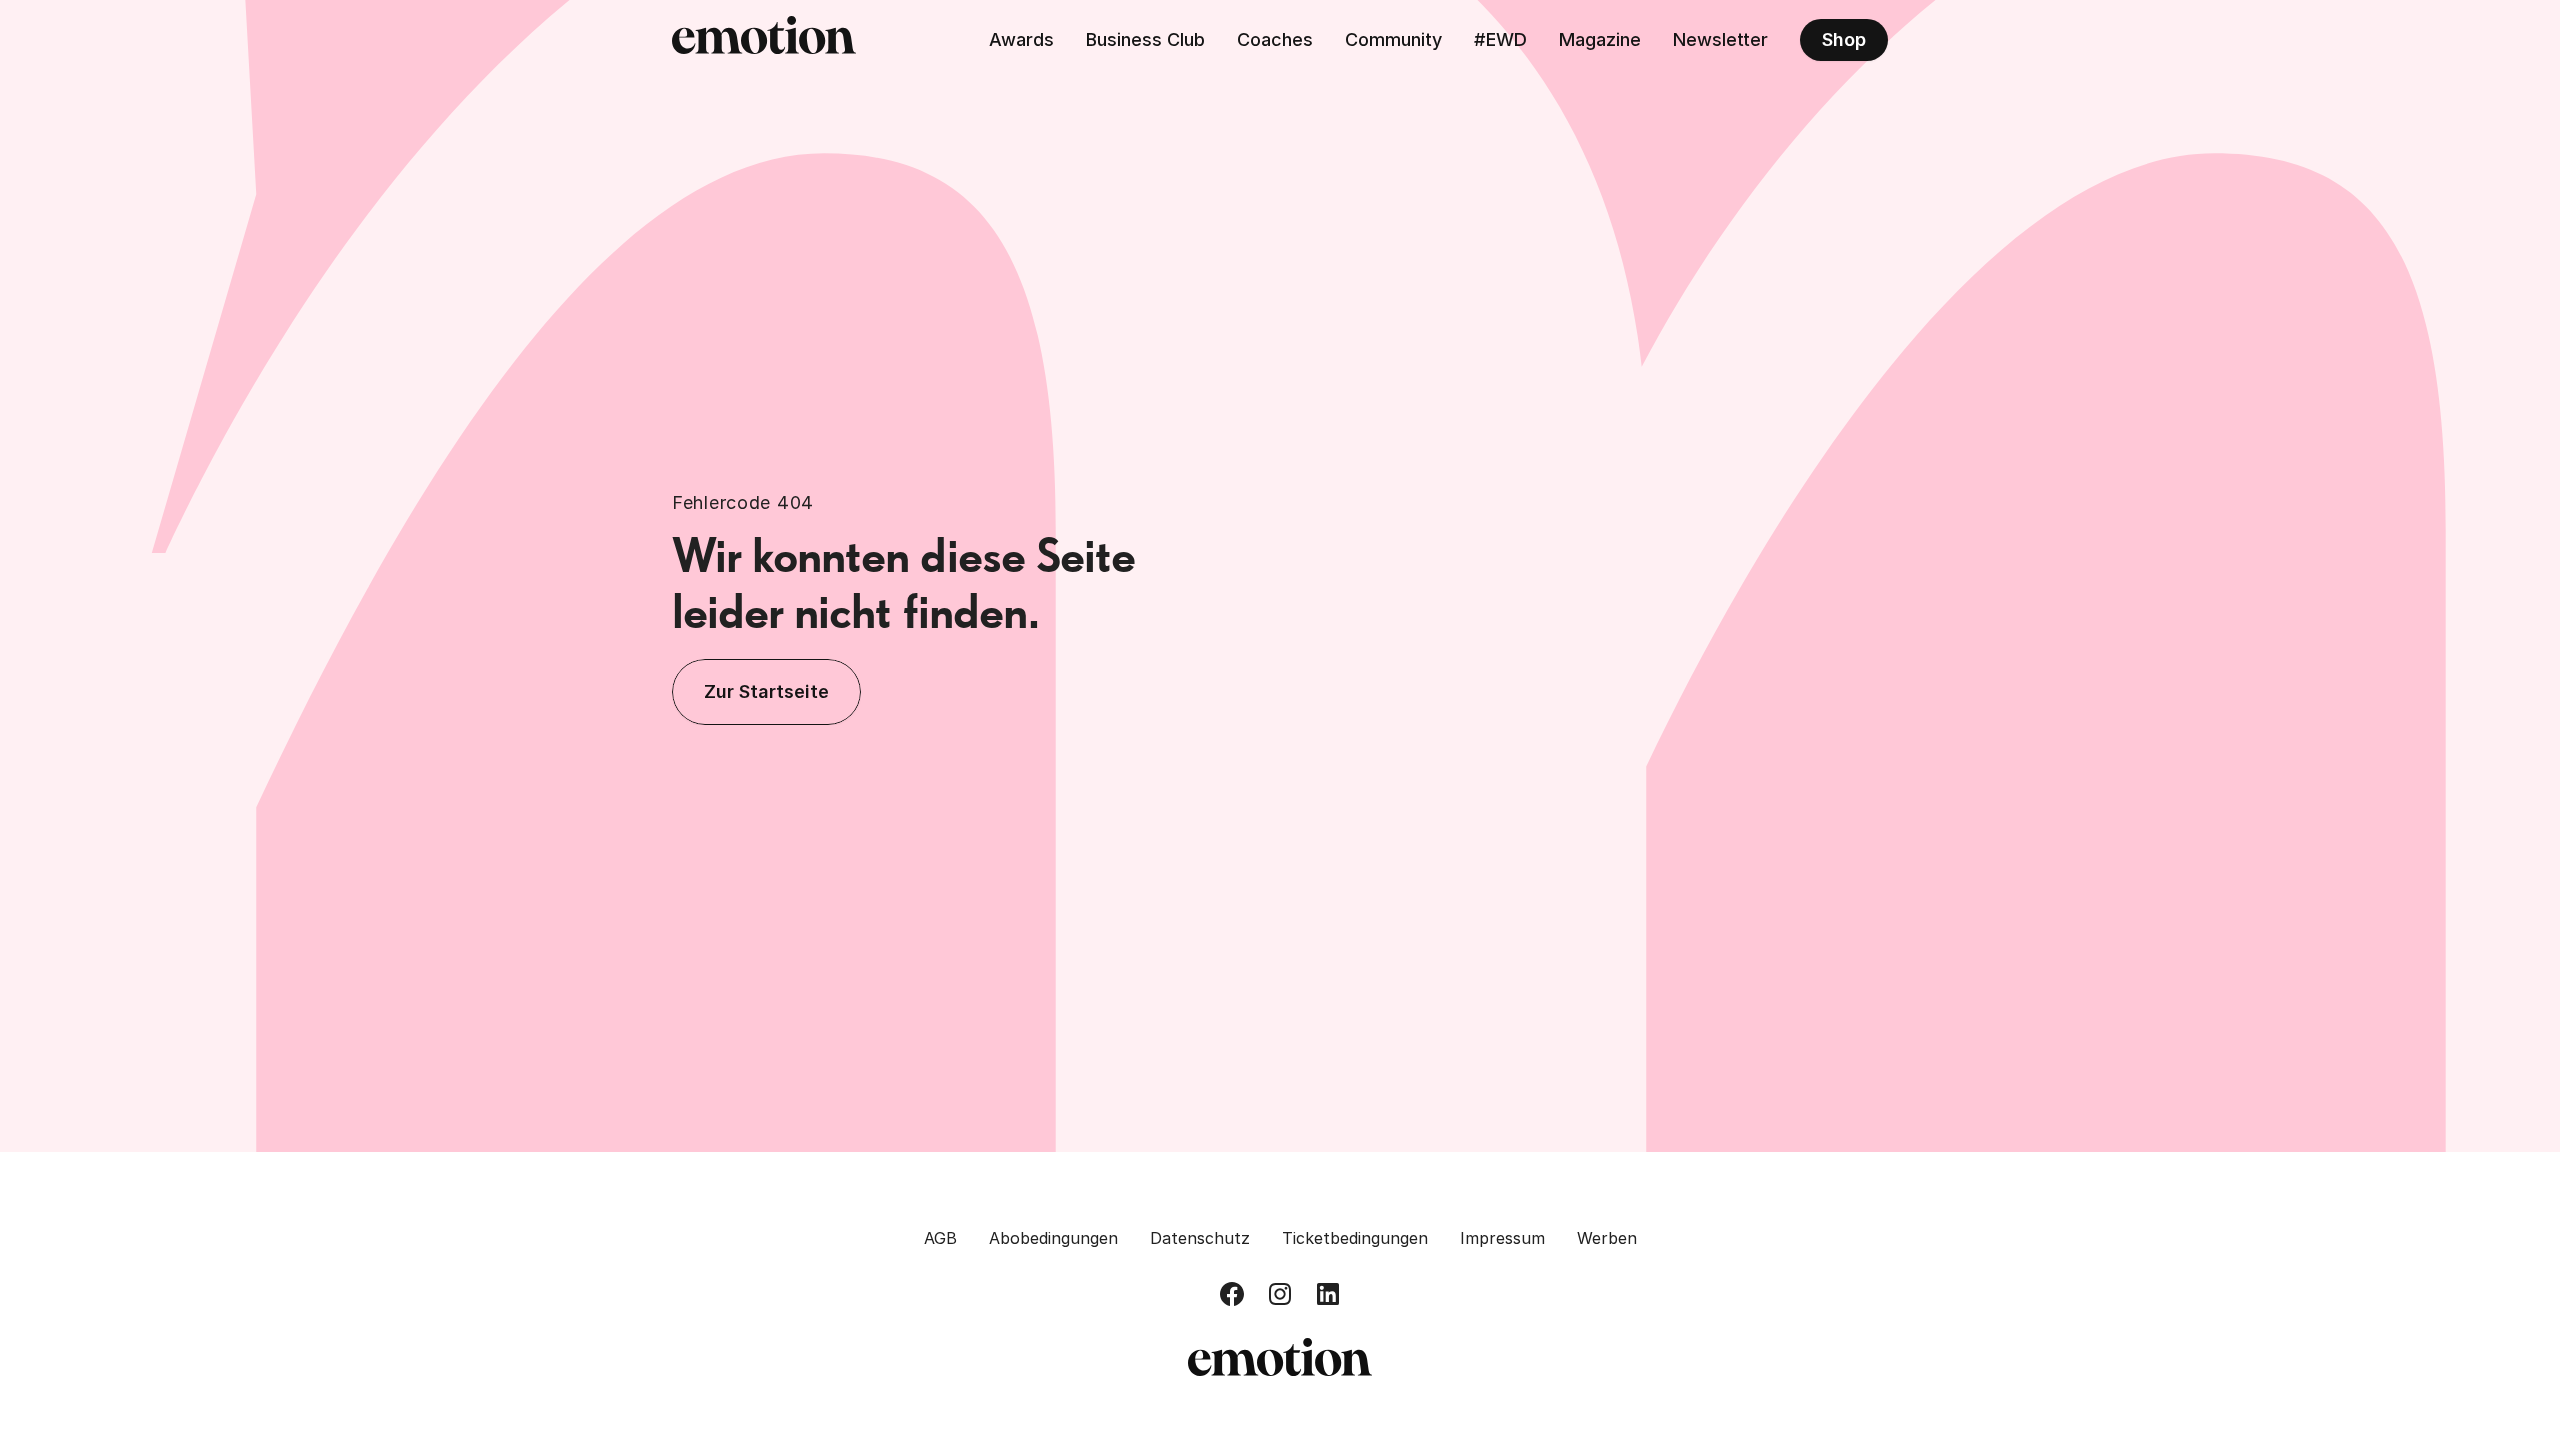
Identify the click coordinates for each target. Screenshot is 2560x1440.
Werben (1607, 1238)
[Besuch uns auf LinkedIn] (1328, 1294)
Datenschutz (1200, 1238)
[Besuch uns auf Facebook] (1232, 1294)
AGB (940, 1238)
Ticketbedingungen (1355, 1238)
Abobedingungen (1053, 1238)
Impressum (1502, 1238)
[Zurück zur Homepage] (764, 40)
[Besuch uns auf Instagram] (1280, 1294)
